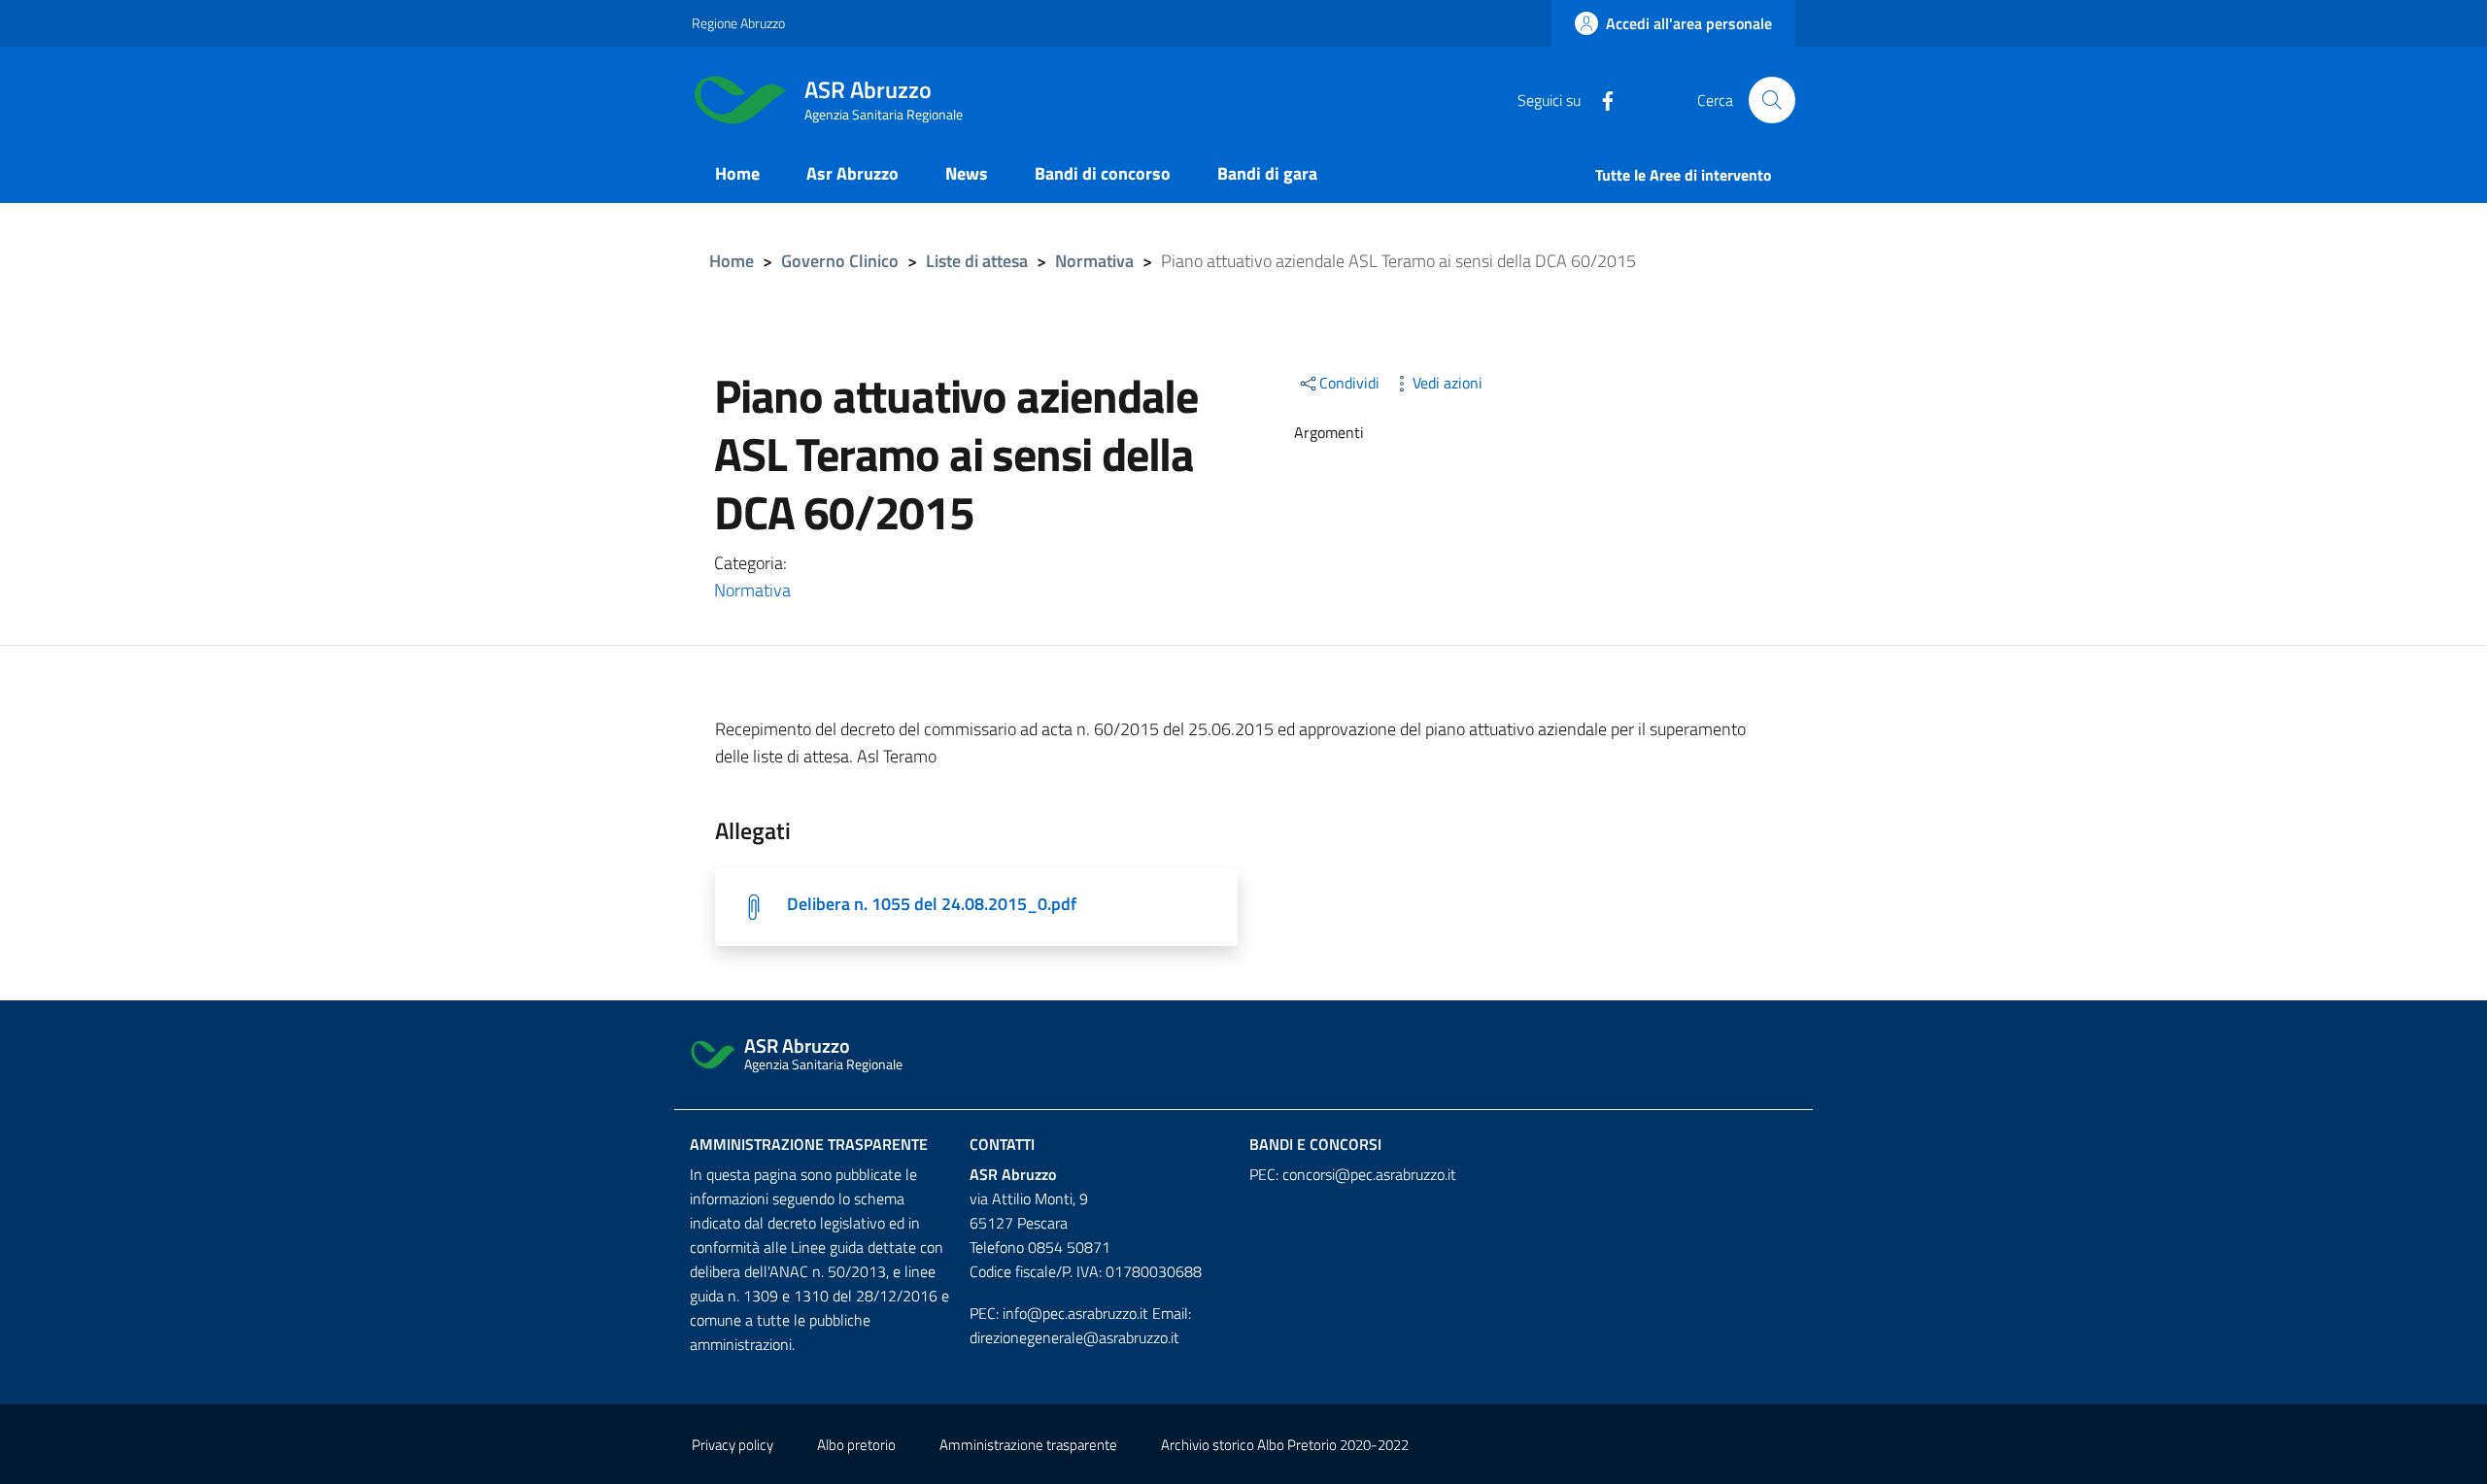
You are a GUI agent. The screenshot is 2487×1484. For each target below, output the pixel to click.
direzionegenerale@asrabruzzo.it (1074, 1337)
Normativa (1094, 261)
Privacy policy (732, 1445)
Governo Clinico (840, 261)
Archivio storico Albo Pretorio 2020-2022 (1285, 1445)
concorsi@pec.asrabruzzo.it (1369, 1174)
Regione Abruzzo (738, 23)
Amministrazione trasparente (809, 1144)
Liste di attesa (977, 261)
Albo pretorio (856, 1445)
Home (732, 261)
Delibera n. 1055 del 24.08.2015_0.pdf (932, 904)
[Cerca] (1772, 100)
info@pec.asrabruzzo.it (1075, 1313)
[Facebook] (1600, 99)
